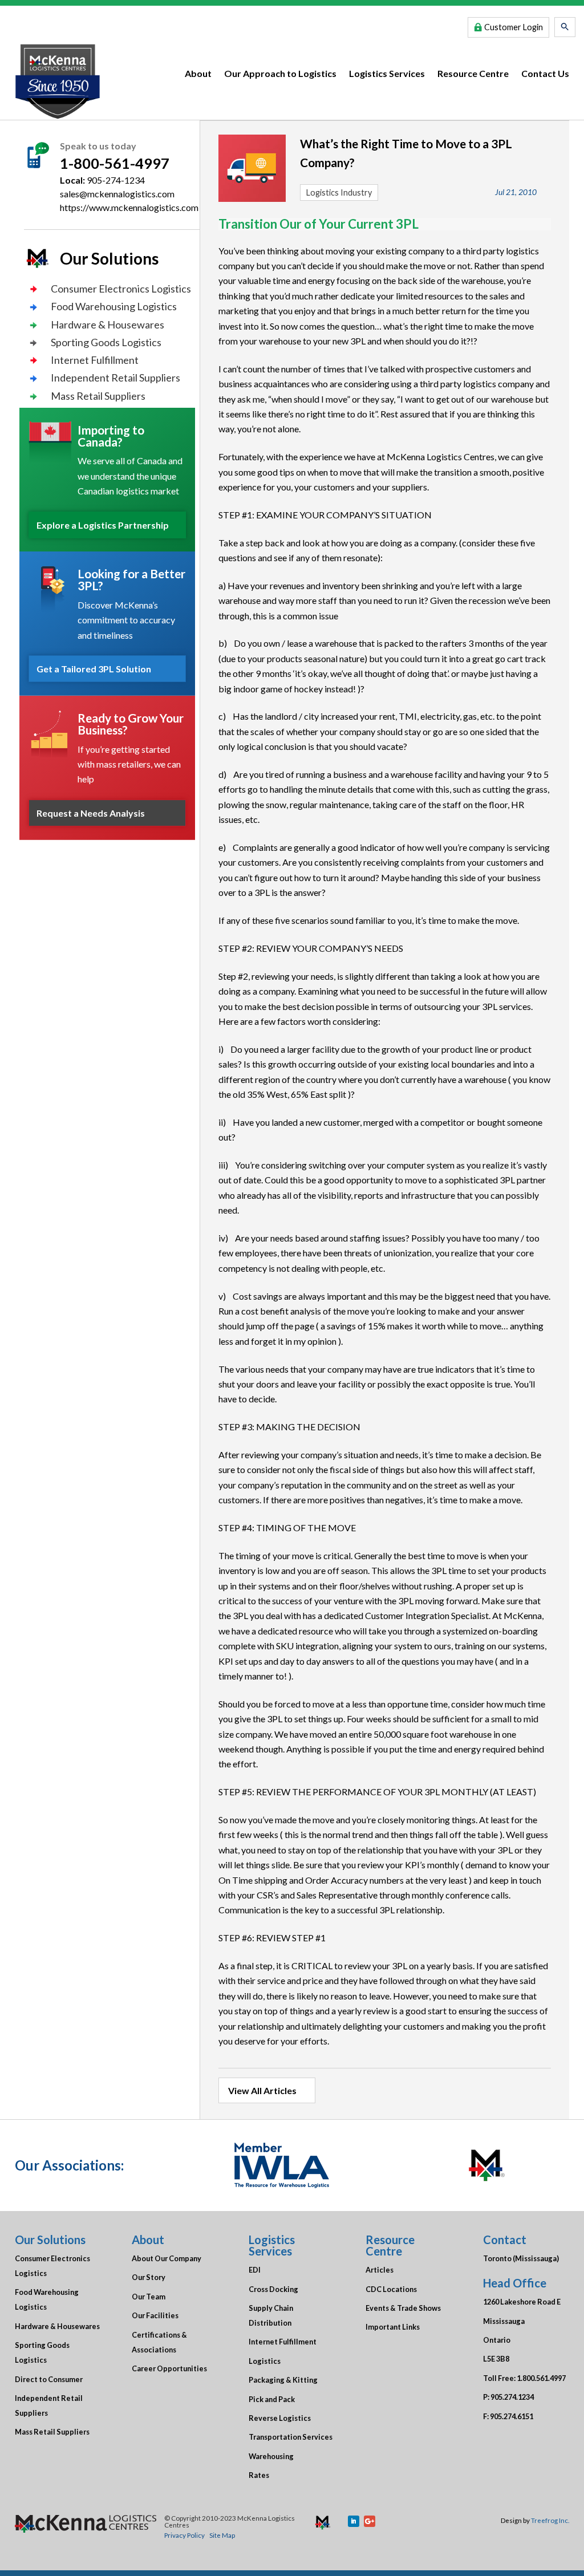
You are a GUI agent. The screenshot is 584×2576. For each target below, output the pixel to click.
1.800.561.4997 (541, 2378)
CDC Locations (391, 2289)
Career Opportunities (169, 2368)
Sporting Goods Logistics (106, 342)
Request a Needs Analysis (91, 813)
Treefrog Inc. (550, 2520)
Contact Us (545, 73)
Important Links (393, 2327)
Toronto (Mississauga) (521, 2258)
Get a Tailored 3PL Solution (94, 669)
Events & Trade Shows (403, 2308)
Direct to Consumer (49, 2379)
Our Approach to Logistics (280, 73)
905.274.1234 (512, 2397)
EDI (255, 2270)
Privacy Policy (184, 2535)
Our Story (149, 2277)
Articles (380, 2270)
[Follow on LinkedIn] (354, 2521)
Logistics (265, 2361)
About (198, 73)
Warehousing (271, 2456)
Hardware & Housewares (108, 324)
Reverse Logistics (280, 2418)
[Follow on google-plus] (370, 2521)
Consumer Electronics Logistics (121, 289)
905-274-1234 (116, 180)
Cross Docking (273, 2289)
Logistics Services (387, 73)
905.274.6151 (512, 2416)
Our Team (149, 2297)
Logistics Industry (339, 192)
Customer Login (514, 27)
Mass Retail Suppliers (98, 396)
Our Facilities (155, 2315)
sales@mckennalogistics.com (117, 194)
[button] (565, 27)
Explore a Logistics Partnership (103, 525)
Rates (259, 2475)
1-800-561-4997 (115, 163)
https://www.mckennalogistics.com (129, 207)
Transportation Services (291, 2437)
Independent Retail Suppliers (115, 378)
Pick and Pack (272, 2399)
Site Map (222, 2535)
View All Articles (262, 2090)
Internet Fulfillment (95, 360)
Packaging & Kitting (283, 2380)
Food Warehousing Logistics (114, 306)
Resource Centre (473, 73)
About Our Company (167, 2258)
